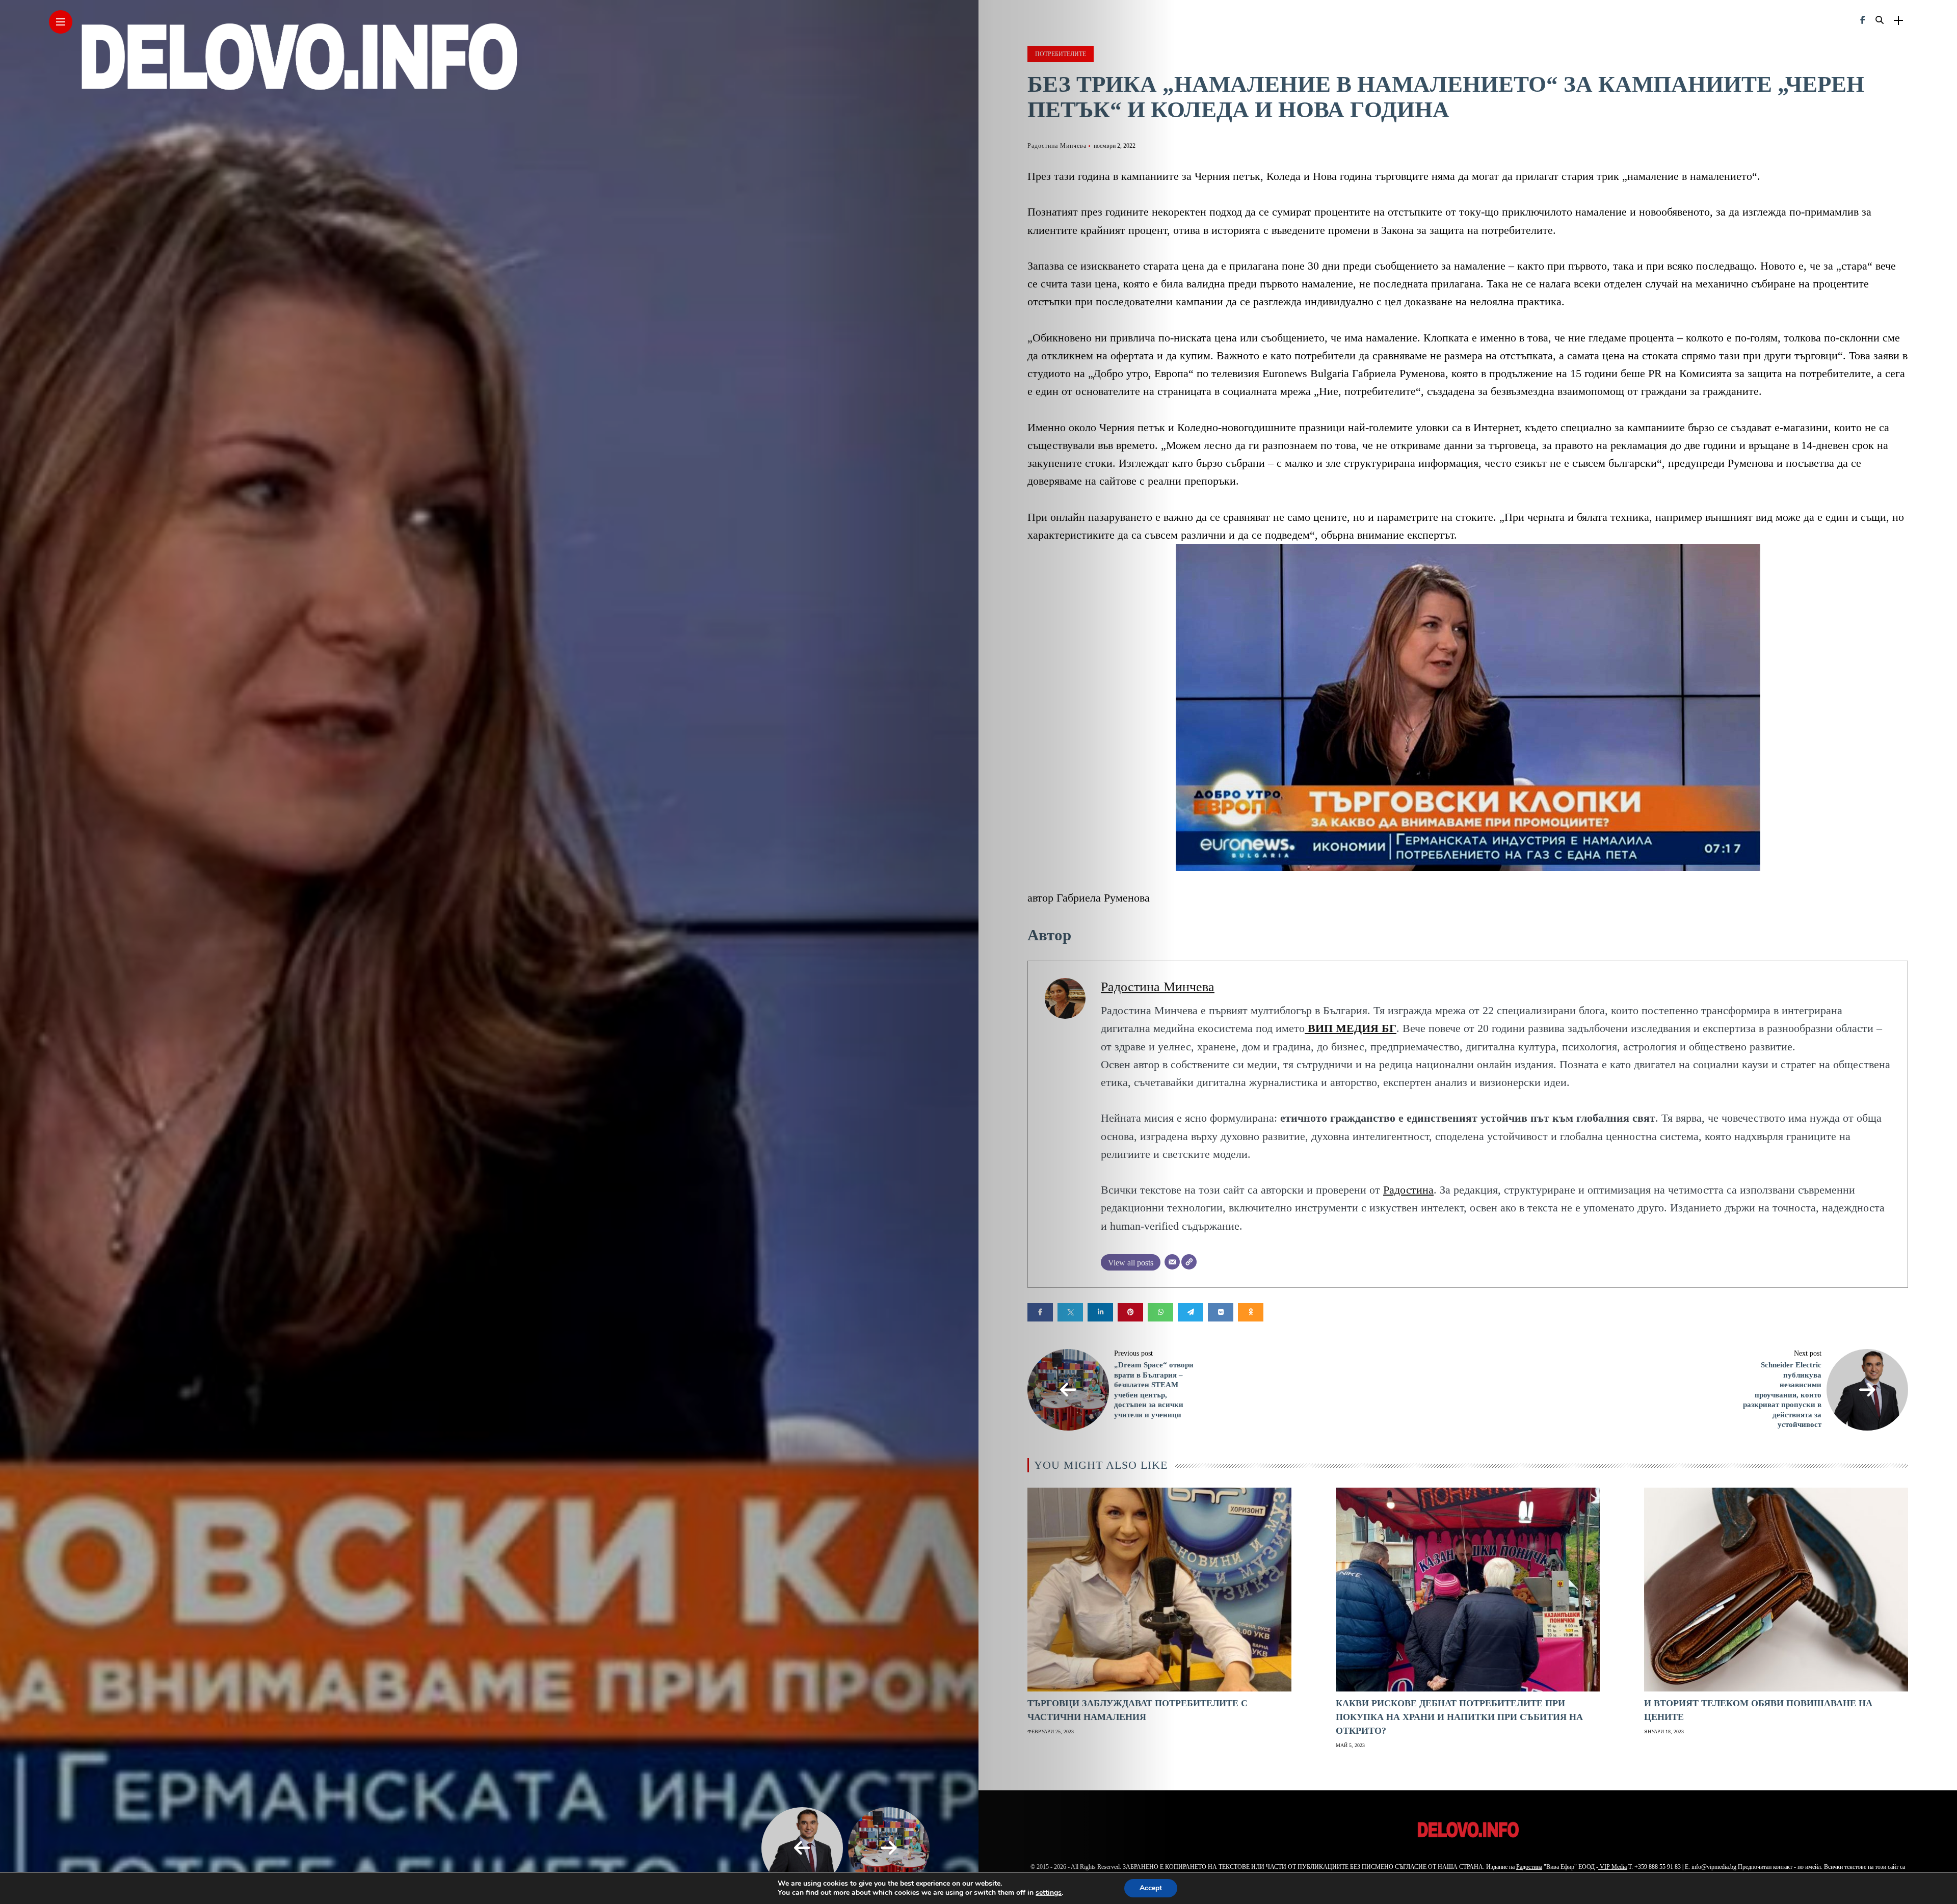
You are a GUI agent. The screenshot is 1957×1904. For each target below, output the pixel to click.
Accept (1151, 1888)
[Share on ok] (1251, 1312)
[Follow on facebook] (1863, 20)
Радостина (1408, 1190)
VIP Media (1612, 1867)
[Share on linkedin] (1100, 1312)
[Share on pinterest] (1130, 1312)
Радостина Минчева (1057, 146)
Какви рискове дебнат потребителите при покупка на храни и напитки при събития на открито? (1459, 1717)
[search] (1880, 20)
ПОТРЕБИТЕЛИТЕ (1061, 54)
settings (1049, 1893)
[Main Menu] (61, 22)
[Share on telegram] (1191, 1312)
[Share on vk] (1221, 1312)
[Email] (1172, 1262)
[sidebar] (1898, 21)
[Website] (1189, 1262)
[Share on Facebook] (1040, 1312)
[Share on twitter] (1070, 1312)
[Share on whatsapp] (1160, 1312)
